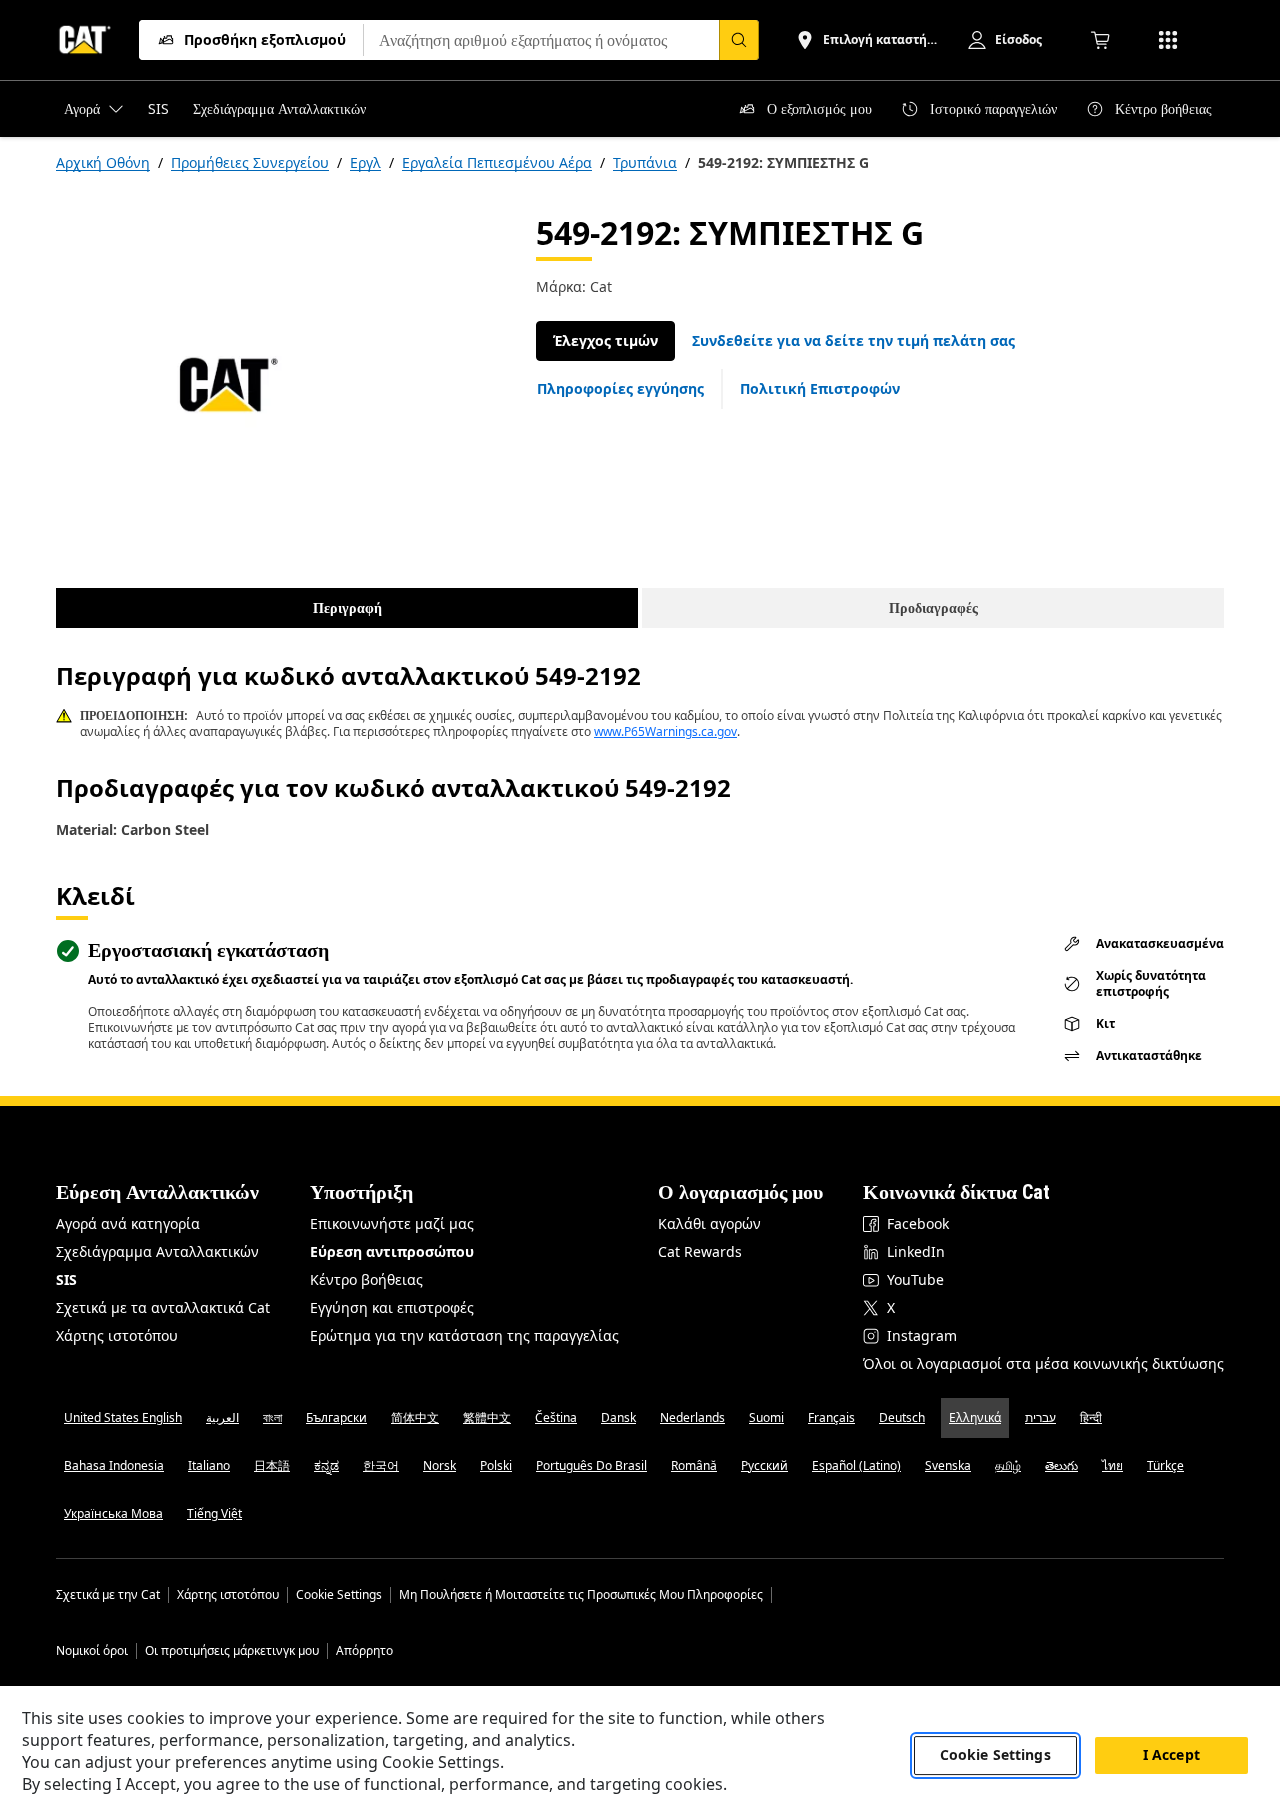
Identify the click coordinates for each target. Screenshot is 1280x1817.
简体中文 (415, 1417)
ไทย (1112, 1465)
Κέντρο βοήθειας (366, 1279)
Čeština (556, 1417)
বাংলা (272, 1417)
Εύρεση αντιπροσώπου (392, 1251)
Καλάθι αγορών (709, 1223)
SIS (66, 1279)
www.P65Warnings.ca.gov (665, 731)
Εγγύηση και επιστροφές (392, 1307)
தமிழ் (1008, 1465)
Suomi (766, 1417)
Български (336, 1417)
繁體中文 (487, 1417)
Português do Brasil (591, 1465)
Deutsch (902, 1417)
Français (831, 1417)
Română (694, 1465)
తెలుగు (1061, 1465)
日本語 (272, 1465)
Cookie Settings (339, 1595)
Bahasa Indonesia (114, 1465)
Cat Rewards (700, 1251)
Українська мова (113, 1513)
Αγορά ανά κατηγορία (128, 1223)
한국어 (381, 1465)
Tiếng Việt (214, 1513)
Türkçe (1165, 1465)
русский (764, 1465)
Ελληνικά (975, 1417)
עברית (1040, 1417)
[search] (739, 40)
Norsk (439, 1465)
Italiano (209, 1465)
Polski (496, 1465)
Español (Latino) (856, 1465)
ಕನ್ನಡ (326, 1465)
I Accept (1171, 1755)
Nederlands (692, 1417)
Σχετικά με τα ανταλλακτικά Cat (163, 1307)
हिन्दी (1091, 1417)
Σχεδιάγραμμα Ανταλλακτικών (157, 1251)
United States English (123, 1417)
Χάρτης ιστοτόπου (117, 1335)
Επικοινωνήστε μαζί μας (392, 1223)
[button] (853, 341)
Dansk (618, 1417)
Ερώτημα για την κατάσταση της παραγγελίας (464, 1335)
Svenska (948, 1465)
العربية (222, 1417)
